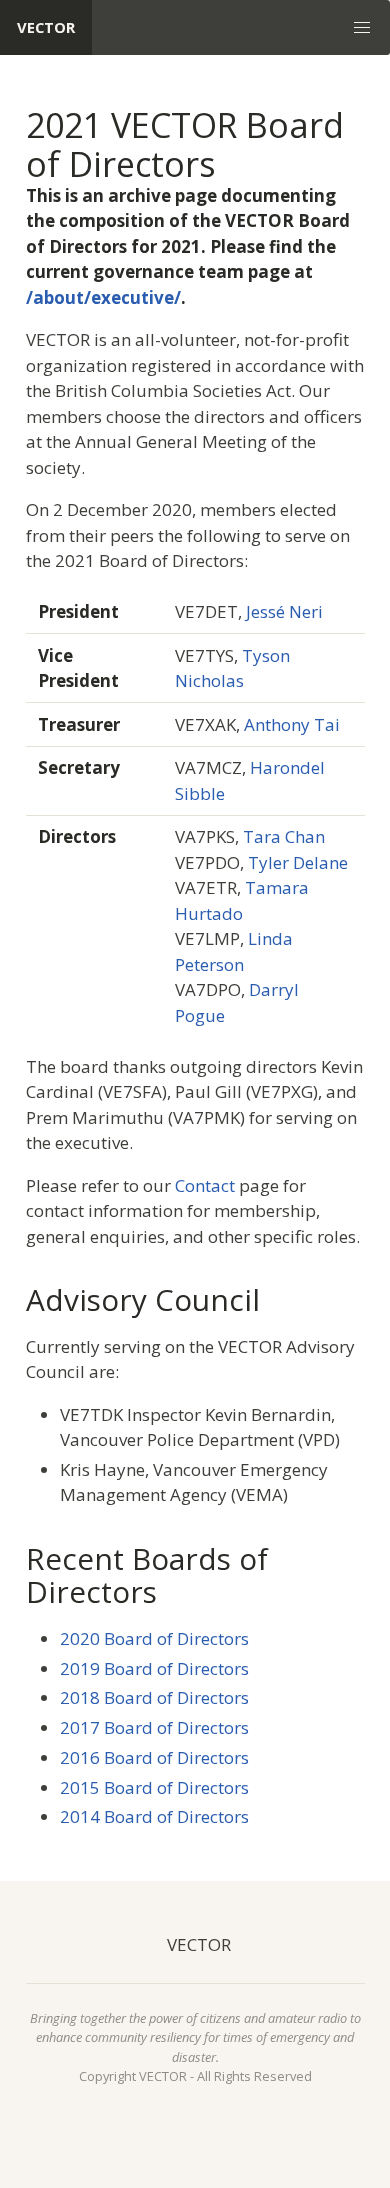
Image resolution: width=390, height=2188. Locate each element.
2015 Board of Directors (154, 1787)
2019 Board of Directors (154, 1668)
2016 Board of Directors (154, 1757)
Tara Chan (284, 836)
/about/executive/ (103, 297)
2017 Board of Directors (154, 1727)
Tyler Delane (298, 862)
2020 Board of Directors (154, 1638)
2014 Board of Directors (154, 1816)
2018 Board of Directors (154, 1697)
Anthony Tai (292, 724)
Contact (205, 1185)
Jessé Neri (284, 611)
